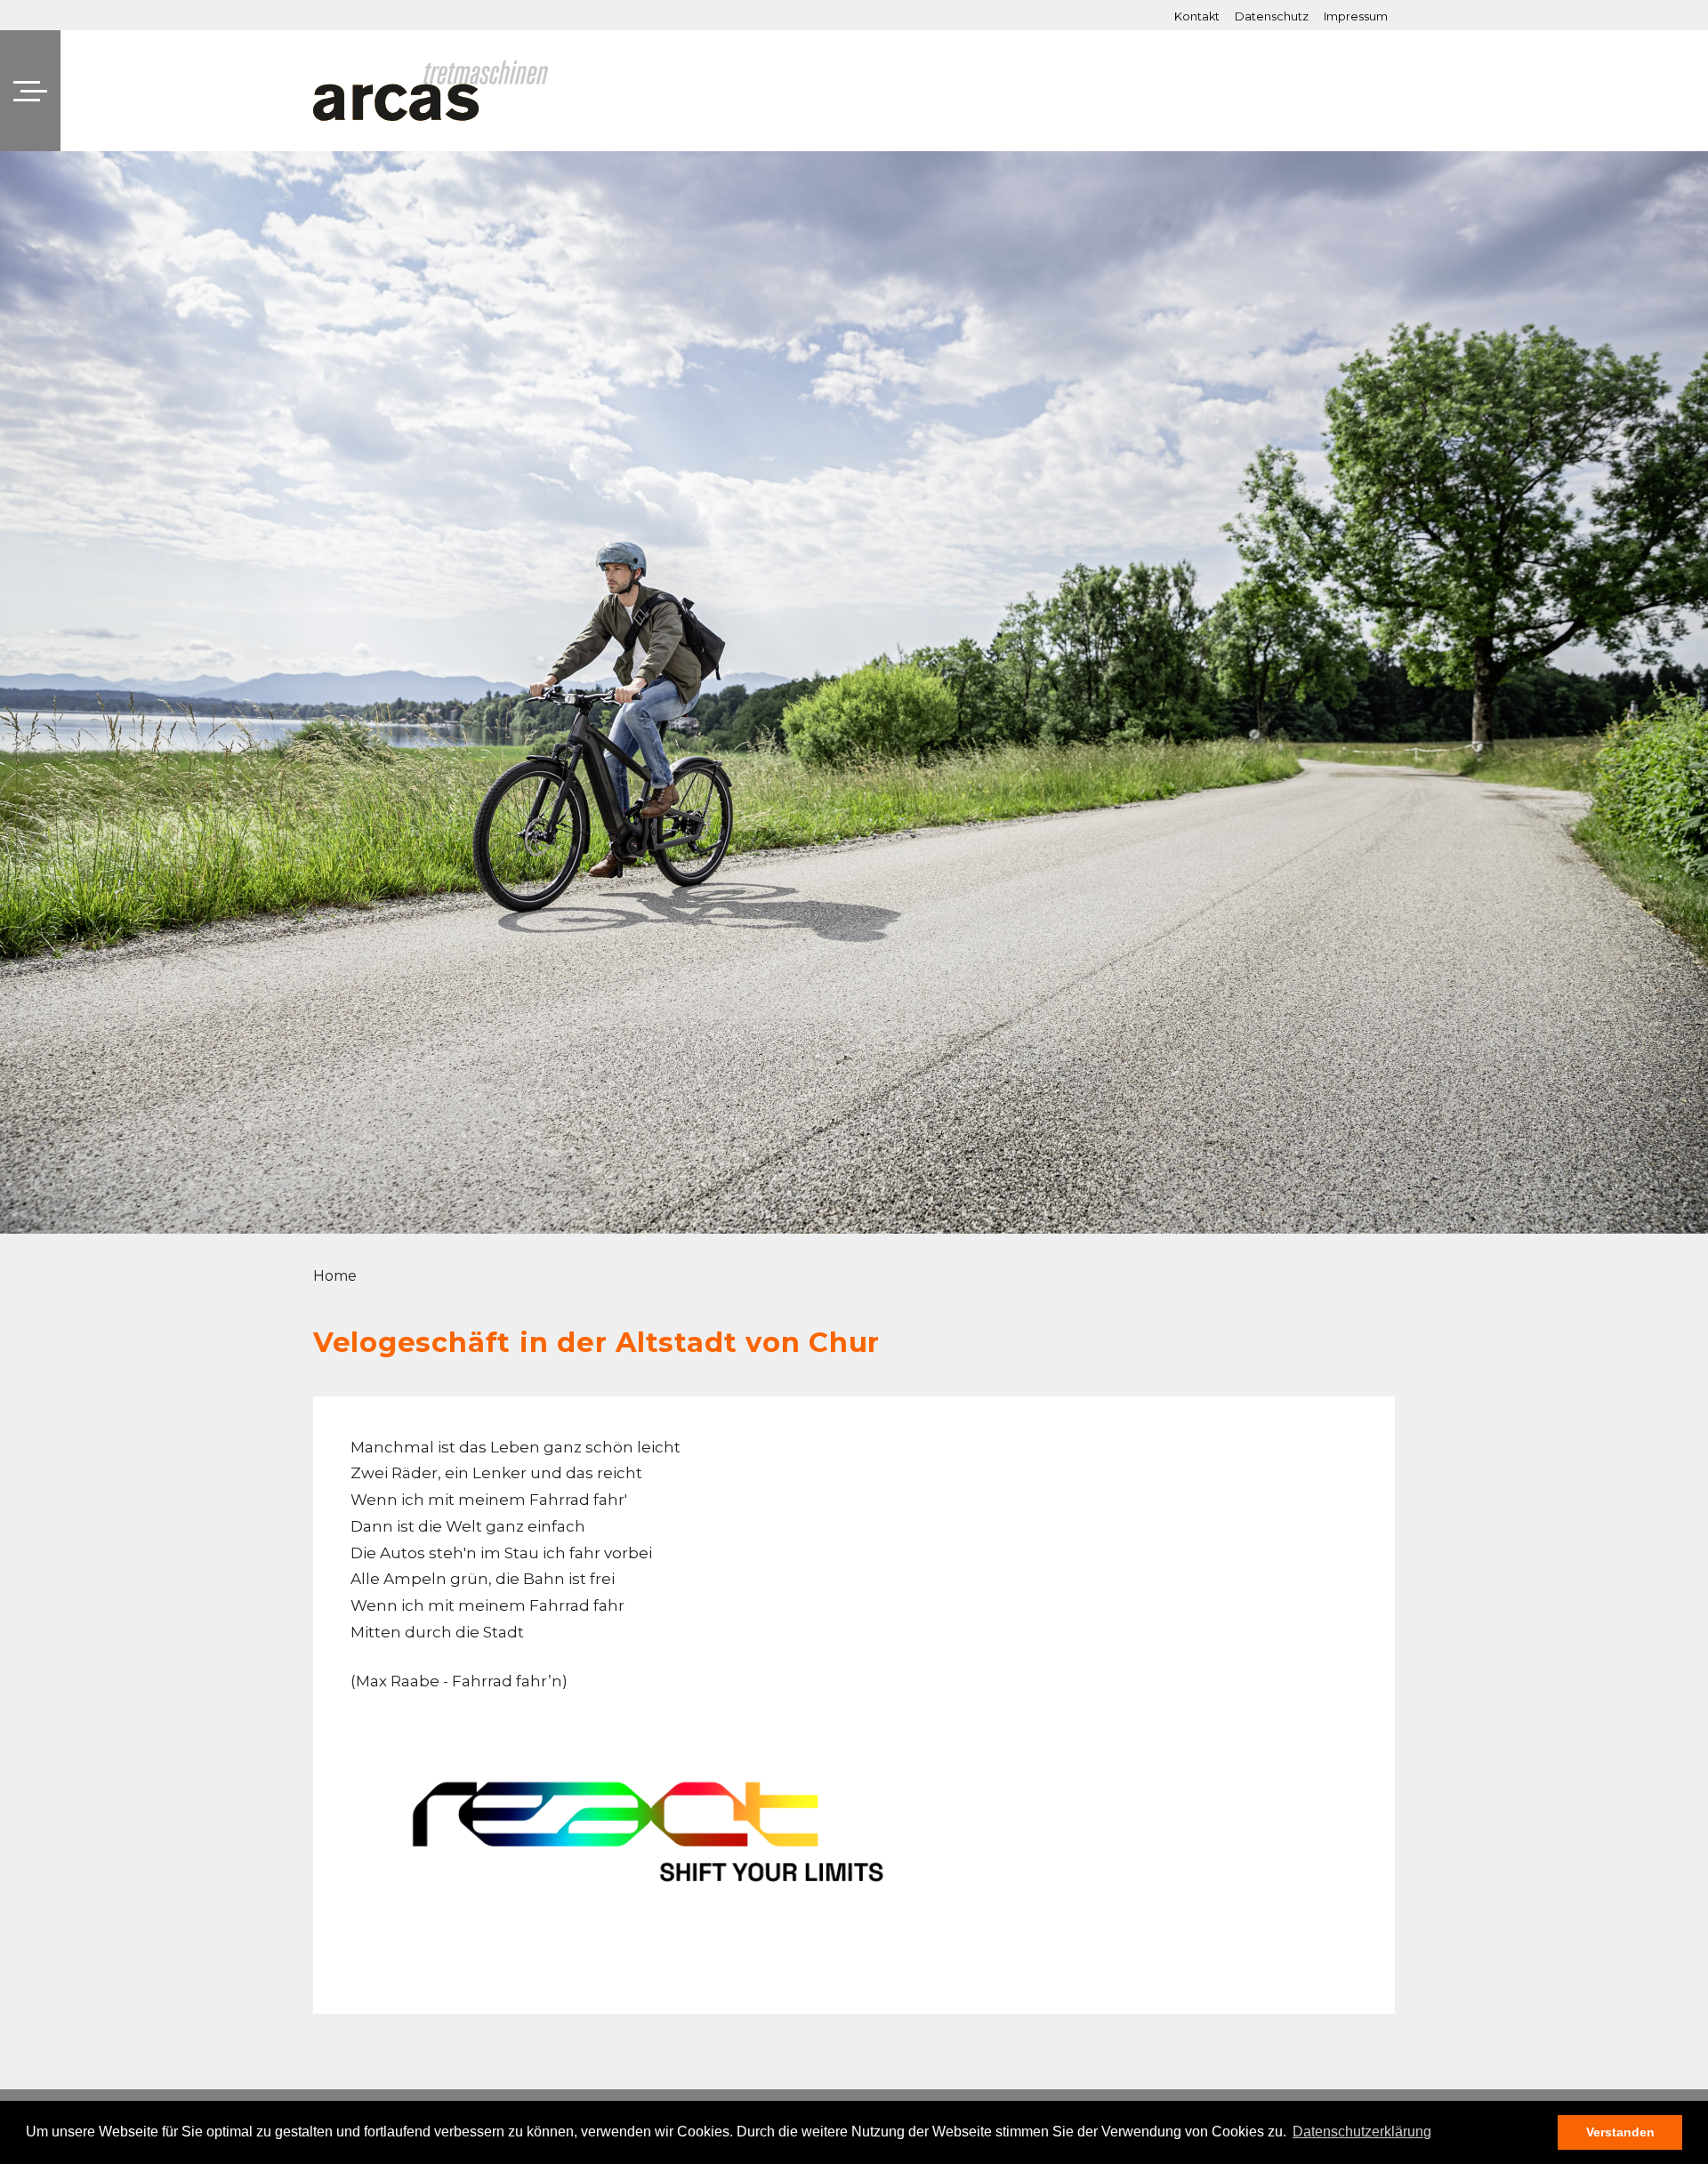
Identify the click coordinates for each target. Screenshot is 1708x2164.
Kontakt (1197, 17)
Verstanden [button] (1620, 2132)
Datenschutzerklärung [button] (1362, 2132)
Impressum (1356, 17)
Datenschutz (1272, 17)
